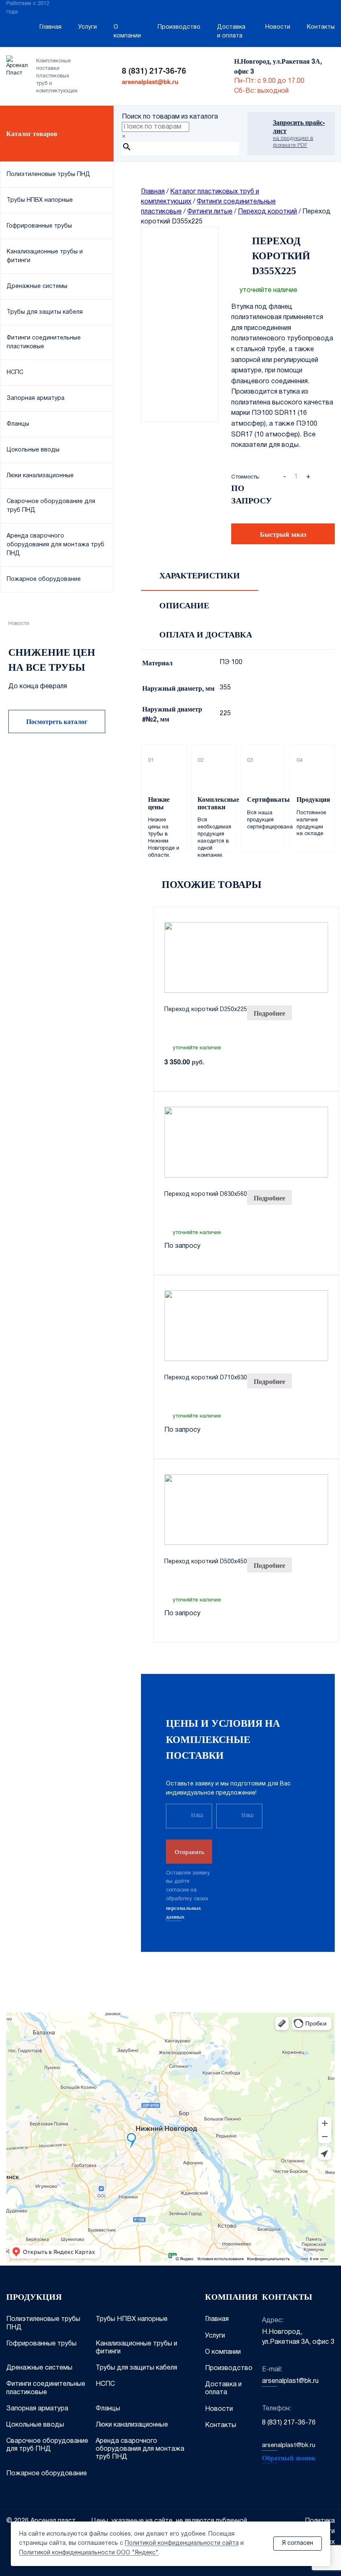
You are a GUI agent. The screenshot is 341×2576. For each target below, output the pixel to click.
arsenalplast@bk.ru (150, 82)
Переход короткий (267, 212)
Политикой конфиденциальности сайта (182, 2543)
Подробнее (269, 1013)
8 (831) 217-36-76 (154, 71)
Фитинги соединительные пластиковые (46, 2388)
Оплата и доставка (206, 635)
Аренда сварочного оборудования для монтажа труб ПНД (140, 2449)
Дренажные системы (39, 2368)
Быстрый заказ (283, 534)
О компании (127, 32)
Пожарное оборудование (47, 2474)
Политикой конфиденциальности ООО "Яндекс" (89, 2553)
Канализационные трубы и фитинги (136, 2348)
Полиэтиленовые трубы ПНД (43, 2323)
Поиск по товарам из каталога (170, 117)
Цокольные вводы (35, 2425)
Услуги (88, 27)
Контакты (321, 27)
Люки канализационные (132, 2425)
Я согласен (298, 2543)
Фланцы (108, 2409)
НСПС (105, 2384)
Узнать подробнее (57, 871)
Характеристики (200, 575)
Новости (278, 27)
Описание (184, 605)
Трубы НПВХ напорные (132, 2319)
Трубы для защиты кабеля (136, 2368)
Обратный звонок (289, 2458)
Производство (179, 27)
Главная (51, 27)
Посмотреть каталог (57, 721)
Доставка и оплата (231, 32)
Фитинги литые (210, 212)
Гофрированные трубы (41, 2344)
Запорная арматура (37, 2409)
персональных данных (184, 1912)
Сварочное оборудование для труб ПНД (47, 2445)
